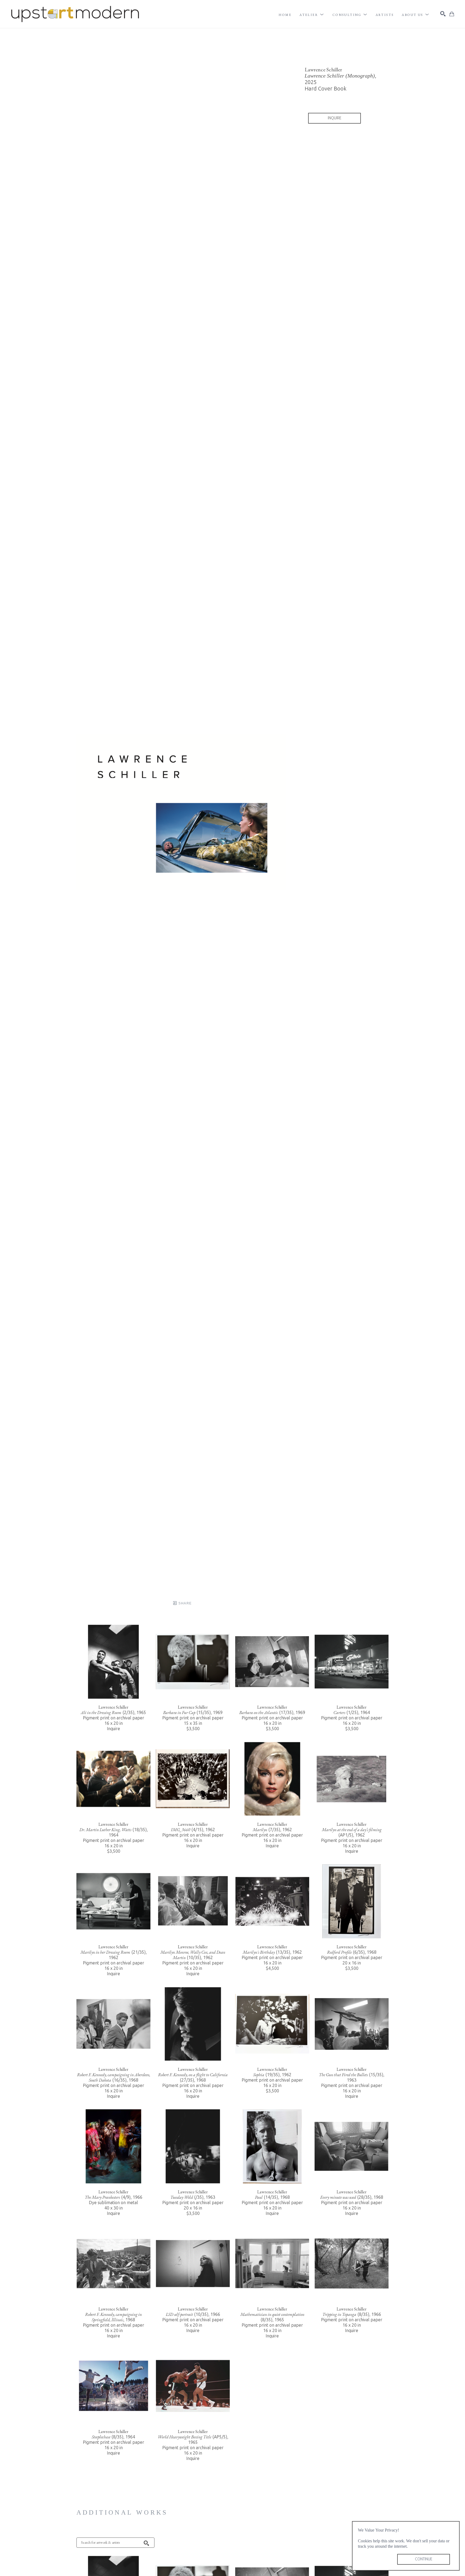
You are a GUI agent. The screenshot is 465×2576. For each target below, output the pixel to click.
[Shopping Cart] (452, 14)
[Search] (443, 14)
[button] (312, 15)
